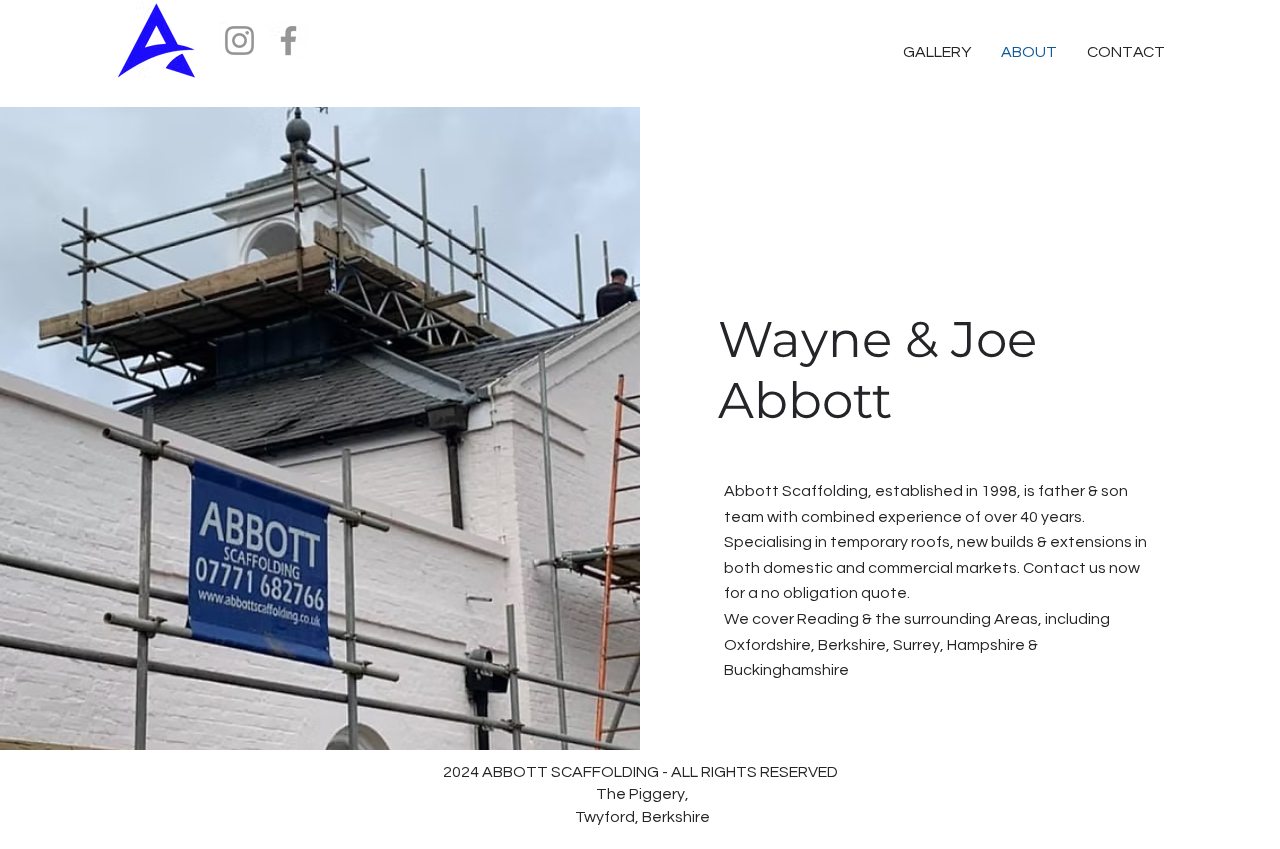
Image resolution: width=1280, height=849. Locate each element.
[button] (1126, 52)
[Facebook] (288, 40)
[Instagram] (239, 40)
